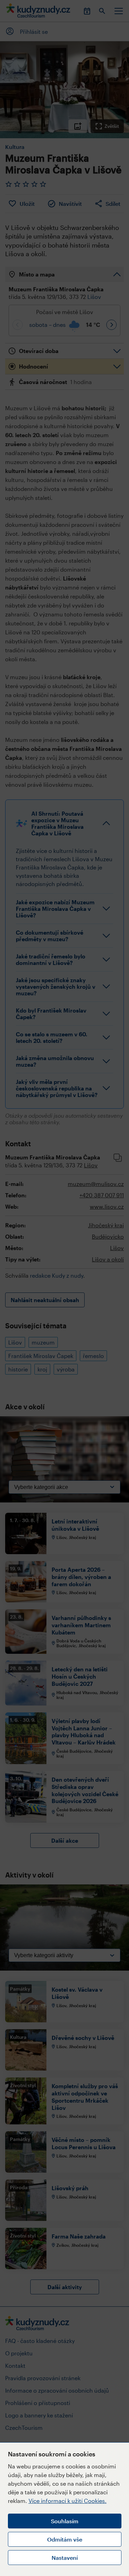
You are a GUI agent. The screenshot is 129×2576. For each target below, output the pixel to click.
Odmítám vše (65, 2539)
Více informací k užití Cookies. (68, 2501)
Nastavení (65, 2558)
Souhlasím (65, 2521)
